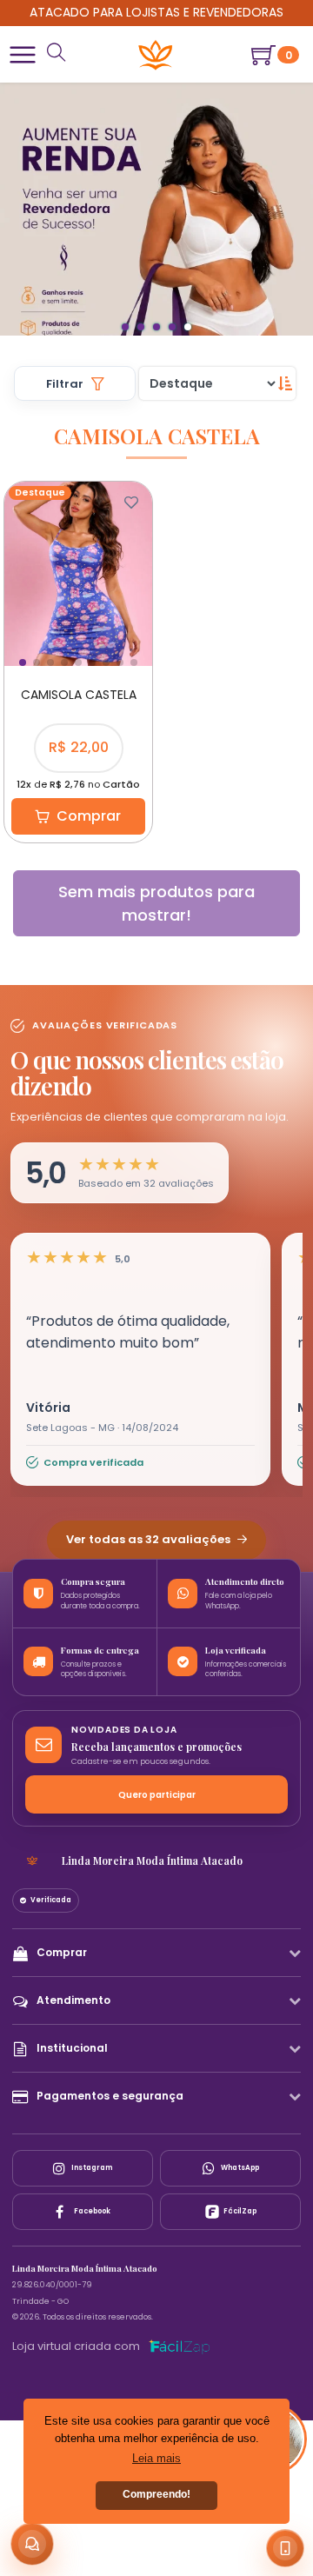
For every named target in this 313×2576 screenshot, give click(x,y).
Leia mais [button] (156, 2458)
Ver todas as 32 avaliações (150, 1539)
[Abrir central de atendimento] (32, 2544)
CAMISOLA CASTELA (79, 695)
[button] (23, 55)
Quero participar (157, 1795)
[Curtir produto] (131, 503)
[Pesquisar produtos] (57, 54)
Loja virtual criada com (76, 2346)
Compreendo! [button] (156, 2494)
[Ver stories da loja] (156, 55)
